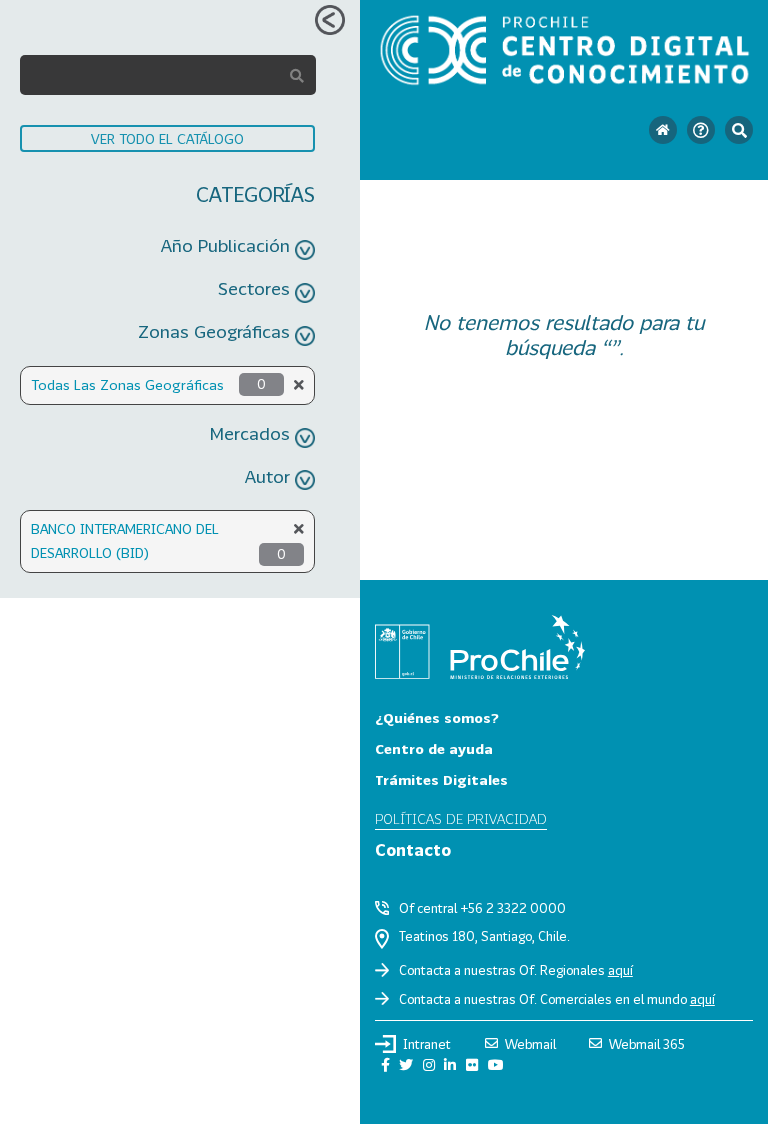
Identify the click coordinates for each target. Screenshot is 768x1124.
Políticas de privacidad (461, 818)
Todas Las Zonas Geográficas (127, 384)
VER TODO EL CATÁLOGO (167, 138)
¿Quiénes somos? (437, 717)
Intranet (427, 1044)
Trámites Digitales (441, 779)
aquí (620, 970)
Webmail (530, 1044)
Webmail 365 (647, 1044)
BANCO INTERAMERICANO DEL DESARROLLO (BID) (125, 540)
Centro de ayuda (434, 748)
